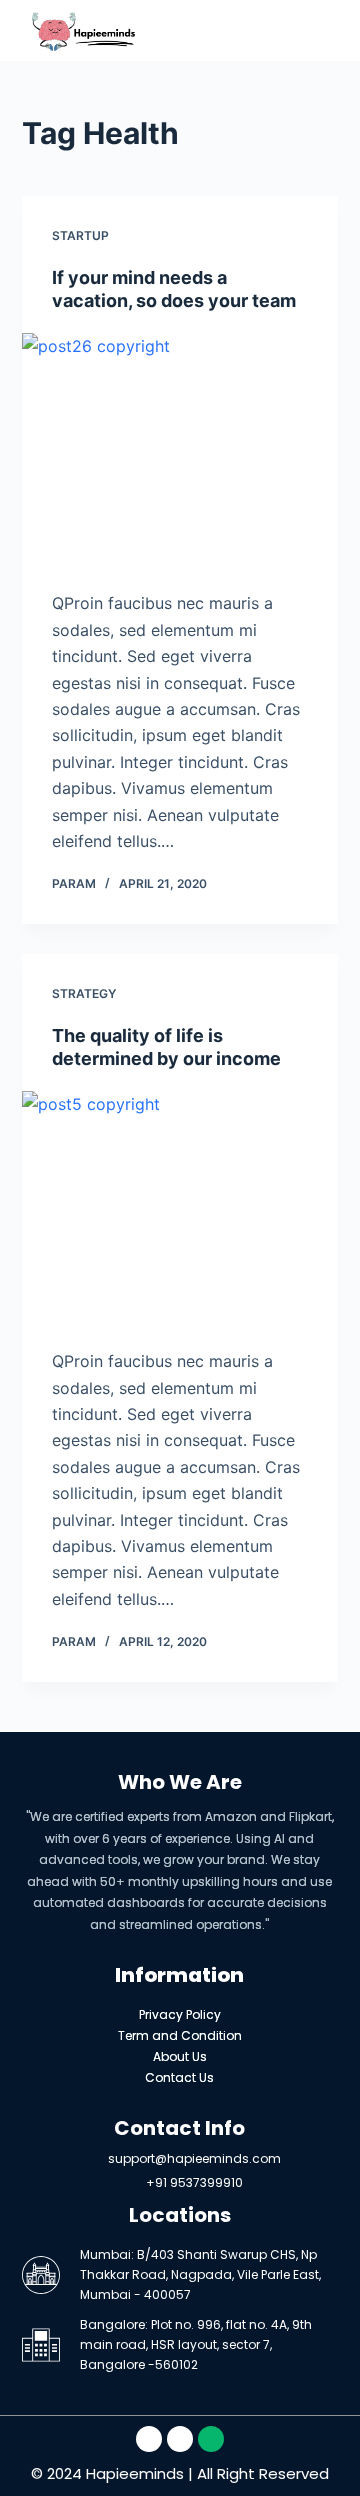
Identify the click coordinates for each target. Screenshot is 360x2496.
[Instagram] (180, 2439)
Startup (80, 235)
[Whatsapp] (211, 2439)
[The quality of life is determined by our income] (180, 1210)
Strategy (84, 993)
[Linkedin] (149, 2439)
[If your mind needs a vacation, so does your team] (180, 452)
